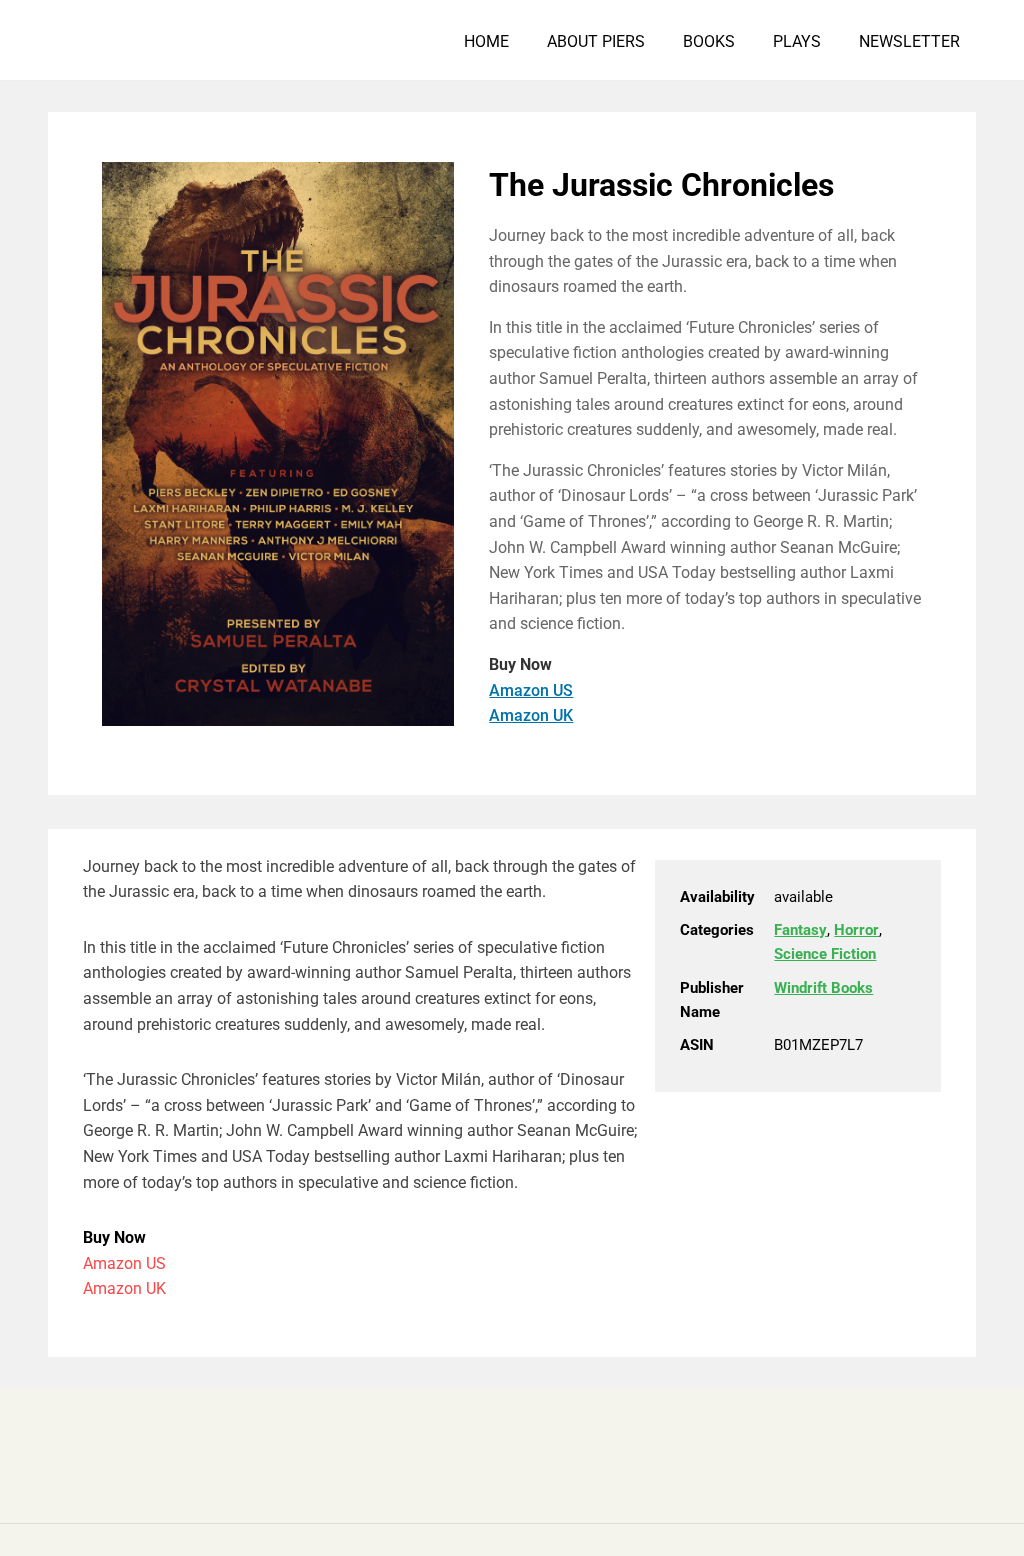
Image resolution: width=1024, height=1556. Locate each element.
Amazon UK (531, 715)
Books (709, 42)
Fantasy (800, 930)
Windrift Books (823, 988)
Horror (856, 930)
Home (486, 42)
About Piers (596, 42)
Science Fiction (825, 954)
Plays (797, 42)
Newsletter (909, 42)
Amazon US (531, 690)
